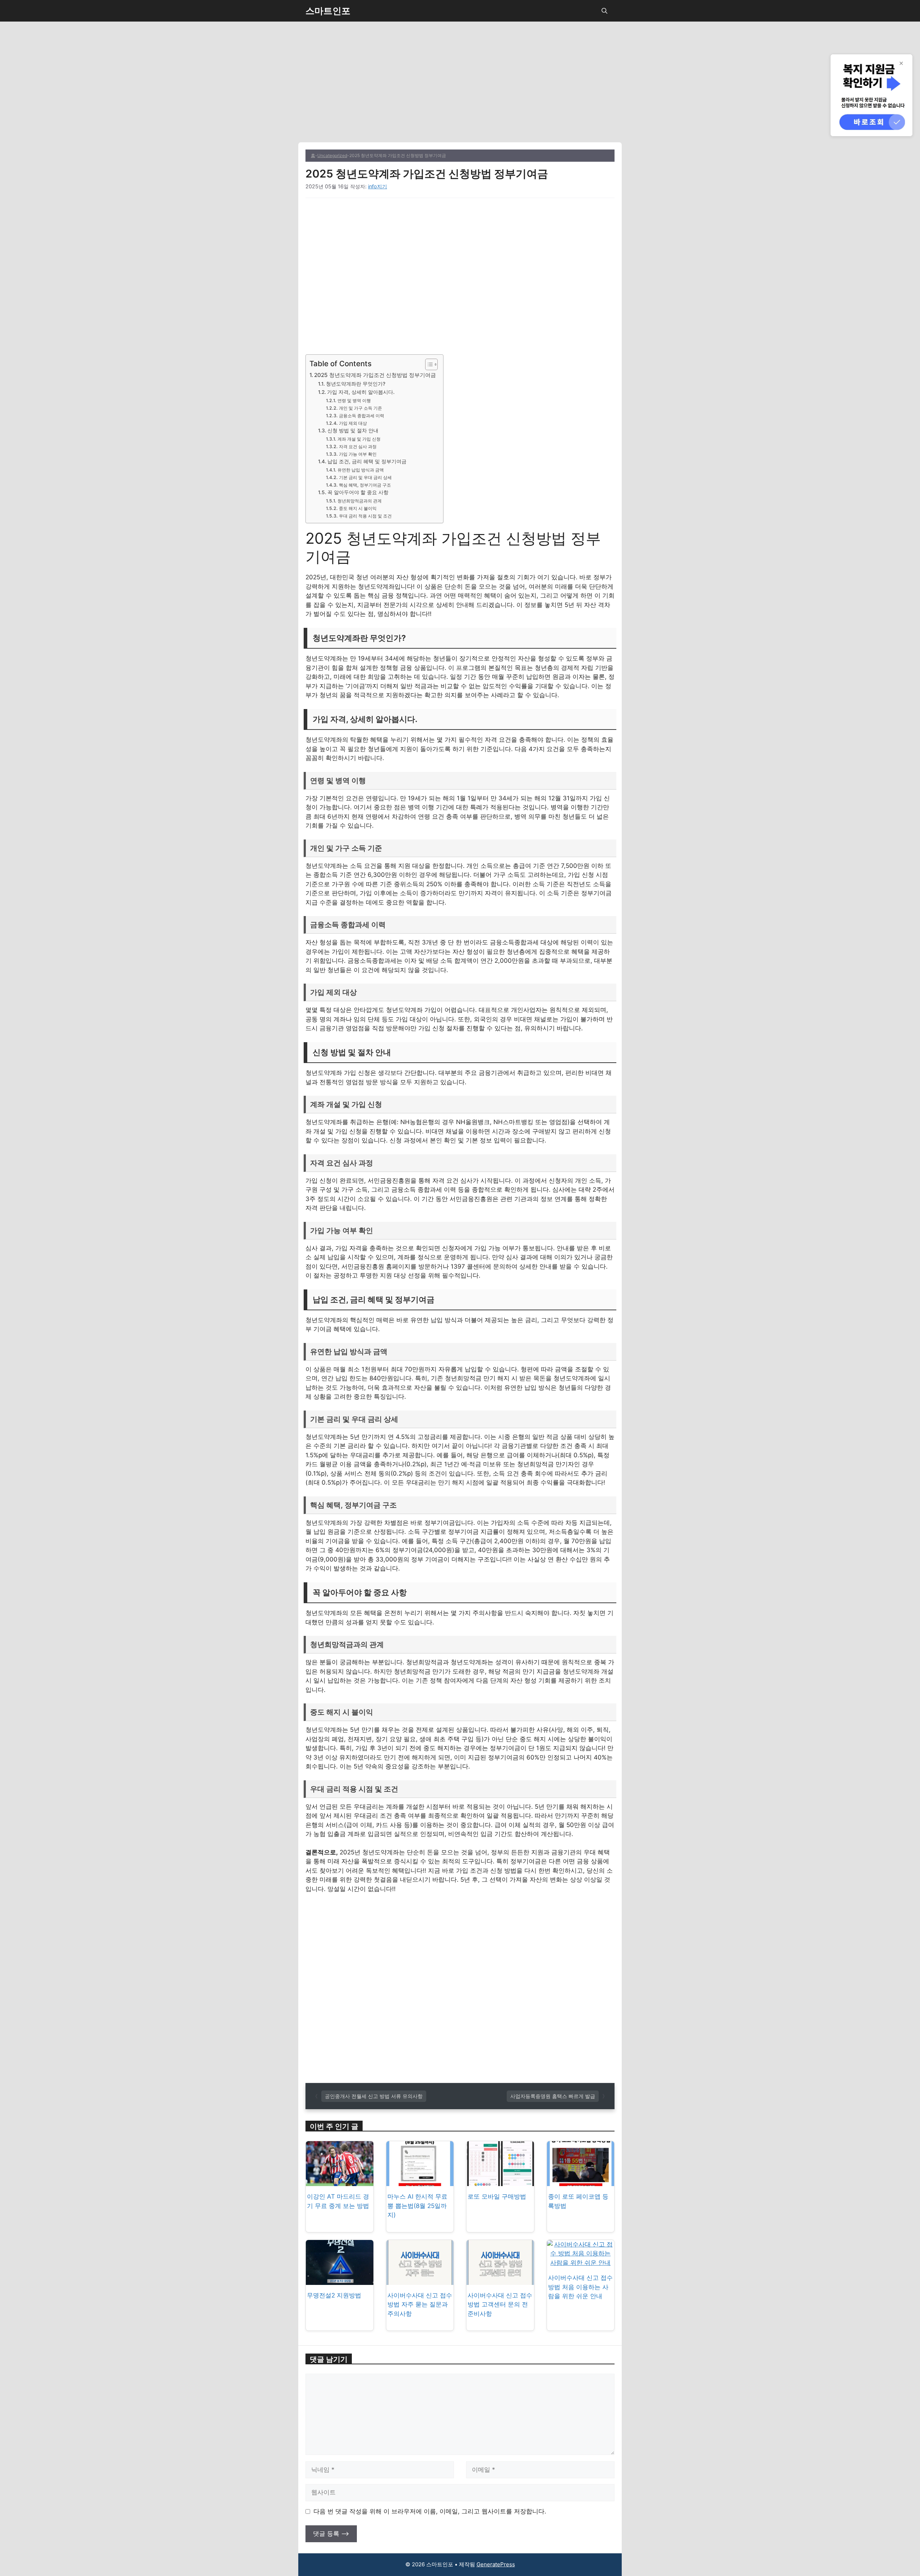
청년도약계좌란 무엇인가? (356, 384)
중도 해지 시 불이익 (358, 508)
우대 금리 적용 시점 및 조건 (365, 516)
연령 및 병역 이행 (354, 401)
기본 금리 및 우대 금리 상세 (365, 477)
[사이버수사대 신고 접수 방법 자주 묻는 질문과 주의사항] (420, 2280)
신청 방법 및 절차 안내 (353, 431)
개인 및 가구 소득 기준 (360, 408)
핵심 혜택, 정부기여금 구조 (365, 485)
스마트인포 (328, 11)
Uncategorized (332, 155)
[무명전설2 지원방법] (340, 2280)
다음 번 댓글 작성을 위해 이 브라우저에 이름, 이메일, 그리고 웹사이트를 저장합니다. (430, 2511)
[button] (604, 11)
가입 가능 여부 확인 (358, 454)
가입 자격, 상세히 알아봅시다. (361, 392)
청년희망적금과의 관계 (359, 501)
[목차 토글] (428, 364)
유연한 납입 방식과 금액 (360, 470)
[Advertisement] (460, 89)
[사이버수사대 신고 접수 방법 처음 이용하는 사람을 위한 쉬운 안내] (581, 2263)
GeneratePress (496, 2564)
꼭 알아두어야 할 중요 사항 (358, 492)
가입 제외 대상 (353, 423)
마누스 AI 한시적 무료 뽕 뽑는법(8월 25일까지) (417, 2206)
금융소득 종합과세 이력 (361, 416)
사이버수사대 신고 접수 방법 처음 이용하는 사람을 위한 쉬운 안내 (580, 2287)
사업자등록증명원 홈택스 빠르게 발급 (553, 2096)
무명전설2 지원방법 (334, 2295)
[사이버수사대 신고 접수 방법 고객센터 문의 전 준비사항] (500, 2280)
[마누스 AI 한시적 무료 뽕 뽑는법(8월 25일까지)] (420, 2181)
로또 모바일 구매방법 (497, 2196)
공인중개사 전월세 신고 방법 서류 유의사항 (374, 2096)
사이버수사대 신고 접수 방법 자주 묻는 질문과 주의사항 (420, 2304)
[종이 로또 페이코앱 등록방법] (581, 2181)
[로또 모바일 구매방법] (500, 2181)
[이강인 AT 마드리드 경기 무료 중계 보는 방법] (340, 2181)
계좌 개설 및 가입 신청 (359, 439)
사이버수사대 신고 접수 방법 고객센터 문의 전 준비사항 (500, 2304)
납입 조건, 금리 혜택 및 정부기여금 (367, 461)
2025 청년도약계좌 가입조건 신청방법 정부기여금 (375, 375)
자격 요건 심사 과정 (358, 447)
